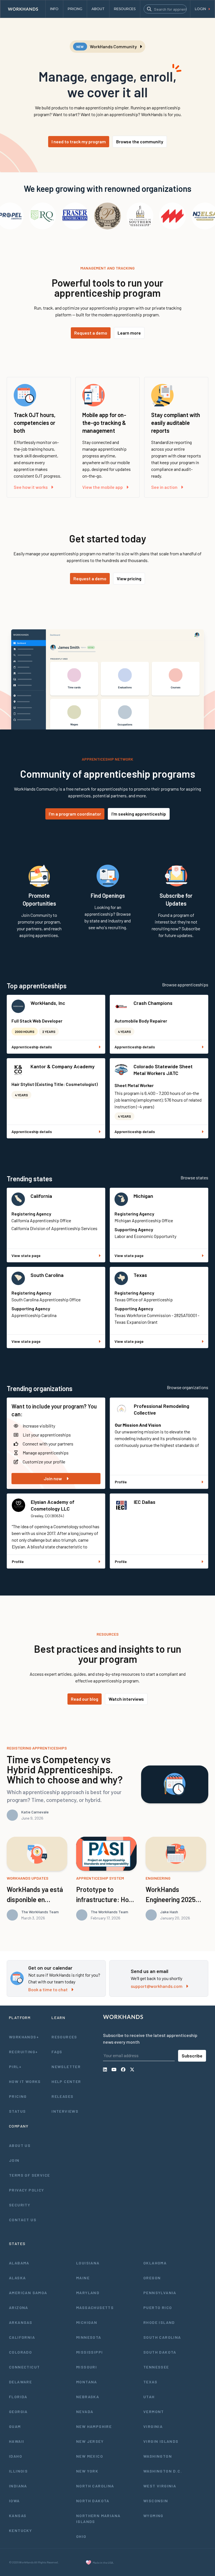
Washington (158, 2456)
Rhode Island (159, 2322)
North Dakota (93, 2501)
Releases (62, 2096)
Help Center (66, 2081)
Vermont (154, 2412)
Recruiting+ (23, 2052)
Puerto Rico (158, 2307)
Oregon (152, 2278)
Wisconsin (156, 2501)
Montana (87, 2382)
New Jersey (90, 2441)
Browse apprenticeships (185, 985)
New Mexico (90, 2456)
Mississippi (89, 2352)
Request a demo (91, 333)
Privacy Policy (27, 2190)
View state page (26, 1255)
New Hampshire (94, 2426)
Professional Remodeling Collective (162, 1409)
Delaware (20, 2382)
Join (14, 2160)
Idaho (16, 2456)
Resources (64, 2037)
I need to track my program (79, 141)
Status (17, 2111)
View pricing (129, 578)
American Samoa (28, 2293)
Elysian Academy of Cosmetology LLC (53, 1505)
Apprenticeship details (32, 1047)
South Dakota (160, 2352)
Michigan (143, 1196)
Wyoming (153, 2516)
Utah (149, 2397)
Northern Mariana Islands (98, 2519)
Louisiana (88, 2263)
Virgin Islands (161, 2441)
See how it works (31, 487)
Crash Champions (153, 1003)
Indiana (18, 2486)
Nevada (85, 2412)
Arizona (19, 2307)
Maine (83, 2278)
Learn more (129, 333)
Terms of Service (29, 2175)
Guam (15, 2426)
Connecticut (24, 2367)
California (41, 1196)
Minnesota (89, 2337)
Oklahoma (155, 2263)
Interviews (65, 2111)
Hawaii (17, 2441)
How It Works (25, 2081)
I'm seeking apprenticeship (139, 814)
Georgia (18, 2412)
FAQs (57, 2052)
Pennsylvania (160, 2293)
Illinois (18, 2471)
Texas (140, 1275)
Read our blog (85, 1699)
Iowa (14, 2501)
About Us (20, 2145)
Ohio (81, 2536)
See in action (164, 487)
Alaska (17, 2278)
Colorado (20, 2352)
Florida (18, 2397)
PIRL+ (15, 2067)
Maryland (88, 2293)
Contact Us (23, 2220)
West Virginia (160, 2486)
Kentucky (20, 2530)
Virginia (153, 2426)
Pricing (18, 2096)
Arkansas (21, 2322)
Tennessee (156, 2367)
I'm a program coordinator (75, 814)
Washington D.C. (163, 2471)
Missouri (87, 2367)
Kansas (18, 2516)
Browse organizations (188, 1387)
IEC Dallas (145, 1502)
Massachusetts (95, 2307)
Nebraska (88, 2397)
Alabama (19, 2263)
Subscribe (192, 2056)
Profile (121, 1482)
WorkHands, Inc (48, 1003)
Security (20, 2205)
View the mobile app (103, 487)
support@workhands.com (157, 1986)
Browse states (194, 1177)
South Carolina (47, 1275)
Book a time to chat (48, 1989)
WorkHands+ (24, 2037)
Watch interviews (126, 1699)
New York (87, 2471)
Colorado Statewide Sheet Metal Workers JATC (163, 1070)
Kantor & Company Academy (63, 1066)
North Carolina (95, 2486)
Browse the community (140, 141)
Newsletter (66, 2067)
